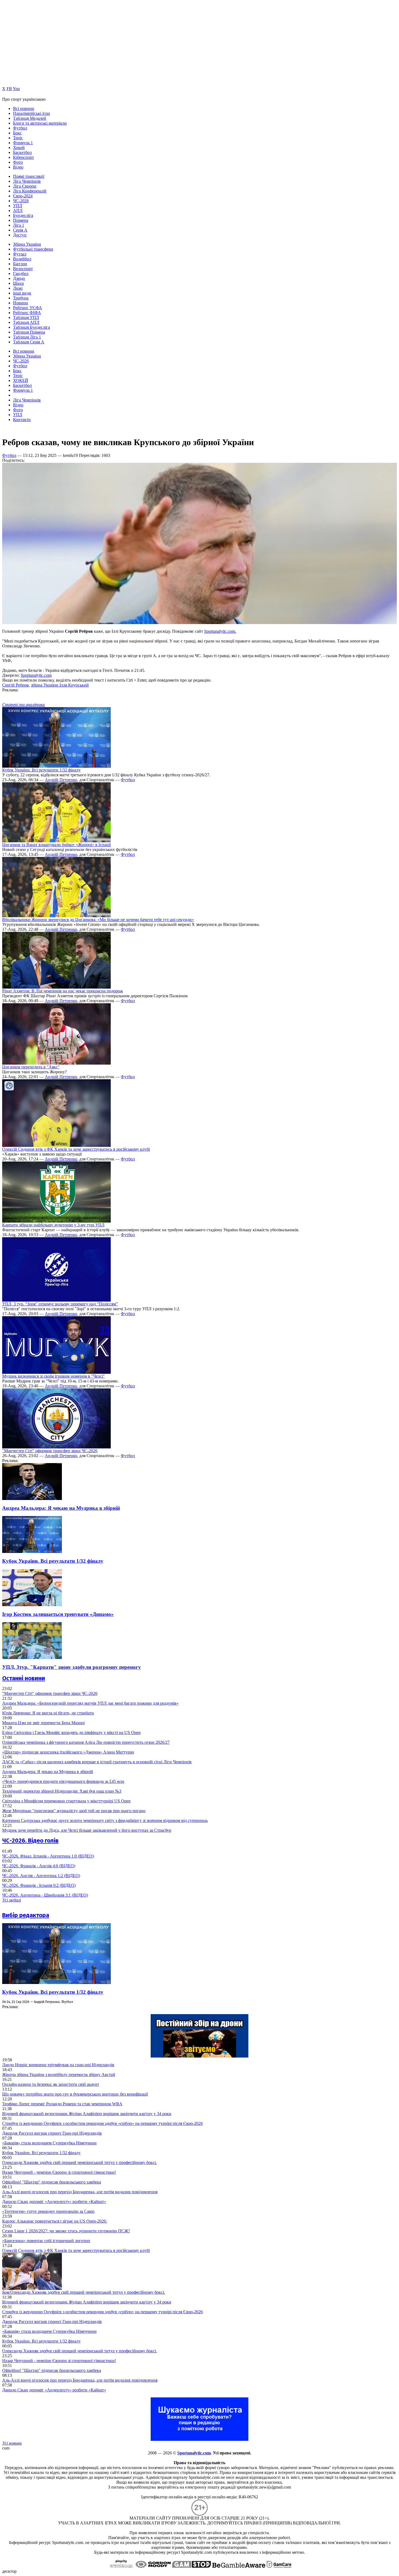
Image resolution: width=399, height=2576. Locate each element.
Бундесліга (23, 215)
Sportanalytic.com (36, 675)
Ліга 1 (19, 225)
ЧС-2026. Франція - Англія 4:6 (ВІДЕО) (39, 1866)
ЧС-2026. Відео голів (30, 1841)
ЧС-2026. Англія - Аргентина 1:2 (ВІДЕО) (41, 1876)
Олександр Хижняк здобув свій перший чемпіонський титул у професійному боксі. (80, 2162)
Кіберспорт (23, 157)
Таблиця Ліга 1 (27, 337)
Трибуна (21, 298)
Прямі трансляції (29, 176)
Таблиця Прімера (29, 332)
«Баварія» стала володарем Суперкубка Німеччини (49, 2143)
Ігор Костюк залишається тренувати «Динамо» (58, 1614)
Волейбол (22, 259)
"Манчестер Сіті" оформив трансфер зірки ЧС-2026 (50, 1451)
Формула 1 (23, 143)
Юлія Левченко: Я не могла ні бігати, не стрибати (48, 1713)
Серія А (20, 230)
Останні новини (24, 1678)
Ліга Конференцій (30, 191)
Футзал (20, 254)
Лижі (18, 288)
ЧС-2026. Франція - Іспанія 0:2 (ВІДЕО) (39, 1885)
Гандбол (21, 273)
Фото (18, 162)
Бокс (17, 133)
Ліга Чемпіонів (27, 181)
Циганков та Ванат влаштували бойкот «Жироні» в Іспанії (56, 845)
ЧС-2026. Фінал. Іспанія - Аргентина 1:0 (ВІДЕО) (48, 1856)
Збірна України (27, 244)
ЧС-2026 (21, 201)
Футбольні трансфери (33, 249)
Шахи (18, 283)
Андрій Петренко (61, 780)
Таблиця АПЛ (26, 322)
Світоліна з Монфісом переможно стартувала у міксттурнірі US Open (66, 1801)
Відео (18, 167)
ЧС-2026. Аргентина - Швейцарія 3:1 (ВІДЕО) (45, 1895)
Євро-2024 (23, 196)
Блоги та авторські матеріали (40, 123)
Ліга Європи (25, 186)
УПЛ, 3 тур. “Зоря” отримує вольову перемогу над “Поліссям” (60, 1304)
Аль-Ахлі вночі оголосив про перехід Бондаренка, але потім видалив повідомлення (80, 2192)
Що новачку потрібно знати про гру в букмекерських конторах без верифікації (75, 2094)
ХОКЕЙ (21, 380)
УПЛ (18, 206)
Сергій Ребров (15, 685)
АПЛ (18, 211)
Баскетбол (22, 152)
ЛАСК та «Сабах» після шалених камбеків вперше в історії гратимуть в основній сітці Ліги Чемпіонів (97, 1762)
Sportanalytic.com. (220, 631)
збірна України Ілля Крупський (60, 685)
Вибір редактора (26, 1915)
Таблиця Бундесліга (31, 327)
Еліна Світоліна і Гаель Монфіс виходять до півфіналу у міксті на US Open (71, 1732)
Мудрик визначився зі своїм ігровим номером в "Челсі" (53, 1376)
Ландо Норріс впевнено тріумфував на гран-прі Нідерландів (58, 2065)
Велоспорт (23, 269)
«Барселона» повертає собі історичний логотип (46, 2241)
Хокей (19, 148)
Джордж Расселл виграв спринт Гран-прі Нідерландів (52, 2133)
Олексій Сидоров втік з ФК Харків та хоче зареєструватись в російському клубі (76, 1149)
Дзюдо (19, 278)
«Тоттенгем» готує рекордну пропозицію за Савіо (48, 2211)
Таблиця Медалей (30, 118)
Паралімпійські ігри (31, 113)
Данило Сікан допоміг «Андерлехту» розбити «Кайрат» (54, 2202)
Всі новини (24, 108)
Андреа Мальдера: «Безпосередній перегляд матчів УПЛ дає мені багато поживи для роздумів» (90, 1703)
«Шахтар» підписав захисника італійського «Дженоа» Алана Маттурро (68, 1752)
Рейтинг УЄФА (28, 308)
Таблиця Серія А (29, 342)
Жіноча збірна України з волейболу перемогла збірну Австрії (59, 2075)
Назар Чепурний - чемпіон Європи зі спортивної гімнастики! (59, 2172)
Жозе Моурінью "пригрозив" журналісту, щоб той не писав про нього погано (74, 1811)
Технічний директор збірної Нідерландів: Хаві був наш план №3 (62, 1791)
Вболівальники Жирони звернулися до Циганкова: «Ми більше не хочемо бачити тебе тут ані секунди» (98, 920)
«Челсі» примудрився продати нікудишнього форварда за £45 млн (63, 1781)
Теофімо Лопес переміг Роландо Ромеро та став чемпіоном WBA (62, 2104)
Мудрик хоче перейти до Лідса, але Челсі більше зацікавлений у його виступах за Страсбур (87, 1830)
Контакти (22, 420)
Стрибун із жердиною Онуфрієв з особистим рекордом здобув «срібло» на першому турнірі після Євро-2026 (102, 2123)
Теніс (18, 138)
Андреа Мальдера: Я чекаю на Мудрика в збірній (61, 1508)
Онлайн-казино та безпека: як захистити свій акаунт (51, 2084)
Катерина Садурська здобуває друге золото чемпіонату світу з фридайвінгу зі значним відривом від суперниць (105, 1820)
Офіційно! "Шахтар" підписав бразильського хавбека (52, 2182)
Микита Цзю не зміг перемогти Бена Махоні (43, 1723)
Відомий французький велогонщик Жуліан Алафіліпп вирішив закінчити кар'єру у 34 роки (87, 2114)
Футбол (20, 128)
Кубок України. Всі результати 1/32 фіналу (41, 770)
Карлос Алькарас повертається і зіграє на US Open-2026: (55, 2221)
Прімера (21, 220)
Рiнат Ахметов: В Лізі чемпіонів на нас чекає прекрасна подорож (63, 991)
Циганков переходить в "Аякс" (31, 1067)
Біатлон (20, 264)
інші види (22, 293)
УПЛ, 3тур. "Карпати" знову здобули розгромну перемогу (72, 1667)
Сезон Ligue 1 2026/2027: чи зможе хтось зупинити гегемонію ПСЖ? (66, 2231)
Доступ (20, 235)
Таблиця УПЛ (26, 317)
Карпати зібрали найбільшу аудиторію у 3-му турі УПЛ (53, 1225)
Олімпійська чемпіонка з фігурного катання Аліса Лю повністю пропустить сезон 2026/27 (86, 1742)
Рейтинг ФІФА (27, 313)
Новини (20, 303)
